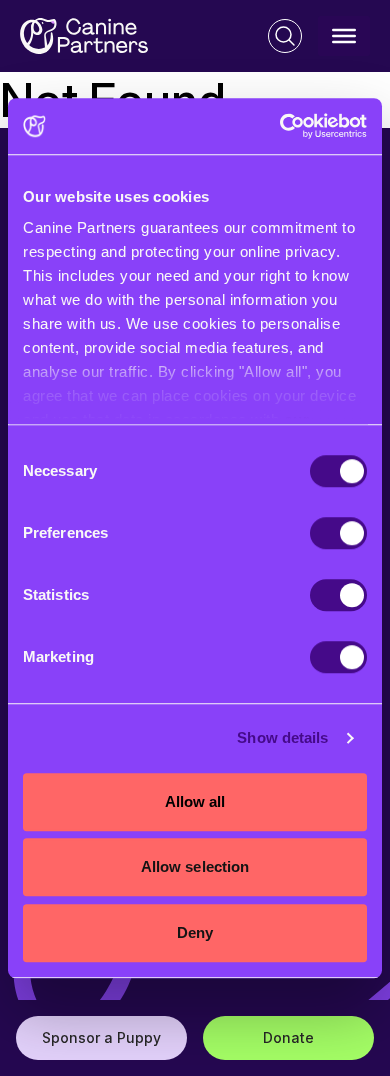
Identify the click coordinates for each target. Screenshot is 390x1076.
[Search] (285, 36)
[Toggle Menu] (344, 36)
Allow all (195, 801)
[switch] (338, 533)
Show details (282, 737)
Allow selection (195, 866)
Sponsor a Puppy (101, 1037)
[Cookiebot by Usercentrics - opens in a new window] (280, 126)
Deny (195, 932)
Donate (288, 1037)
